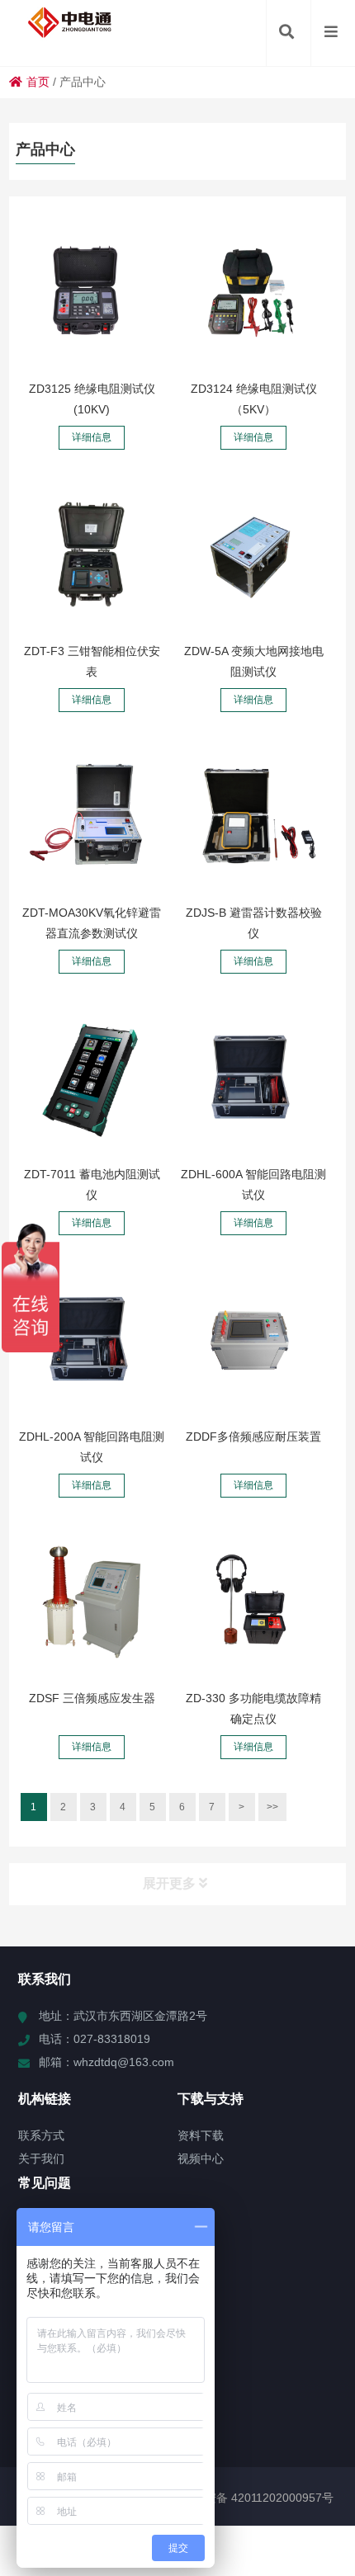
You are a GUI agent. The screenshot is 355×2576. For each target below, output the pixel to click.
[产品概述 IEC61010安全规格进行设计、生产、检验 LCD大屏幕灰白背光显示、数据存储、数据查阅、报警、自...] (92, 293)
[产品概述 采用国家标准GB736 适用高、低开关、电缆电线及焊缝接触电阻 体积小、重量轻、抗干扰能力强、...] (253, 1078)
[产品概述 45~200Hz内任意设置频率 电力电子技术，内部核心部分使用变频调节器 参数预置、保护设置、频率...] (253, 1340)
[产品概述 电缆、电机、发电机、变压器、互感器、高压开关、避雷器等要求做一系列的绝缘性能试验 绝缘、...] (253, 293)
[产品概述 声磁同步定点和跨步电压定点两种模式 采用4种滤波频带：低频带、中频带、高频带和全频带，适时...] (253, 1602)
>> (272, 1807)
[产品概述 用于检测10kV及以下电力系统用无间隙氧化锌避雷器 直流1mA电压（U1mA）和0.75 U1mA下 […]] (92, 817)
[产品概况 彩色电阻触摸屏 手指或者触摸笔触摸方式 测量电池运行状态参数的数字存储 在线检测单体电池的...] (92, 1078)
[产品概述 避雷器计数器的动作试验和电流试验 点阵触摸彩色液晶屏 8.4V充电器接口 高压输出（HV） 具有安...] (253, 817)
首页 (38, 82)
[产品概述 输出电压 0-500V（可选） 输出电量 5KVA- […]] (92, 1602)
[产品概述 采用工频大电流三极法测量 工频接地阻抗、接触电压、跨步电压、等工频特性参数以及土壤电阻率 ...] (253, 554)
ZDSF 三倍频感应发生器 (92, 1698)
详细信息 (92, 437)
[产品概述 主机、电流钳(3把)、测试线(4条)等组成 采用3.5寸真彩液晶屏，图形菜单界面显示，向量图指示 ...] (92, 554)
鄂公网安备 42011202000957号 (252, 2498)
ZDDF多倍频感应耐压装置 (253, 1437)
